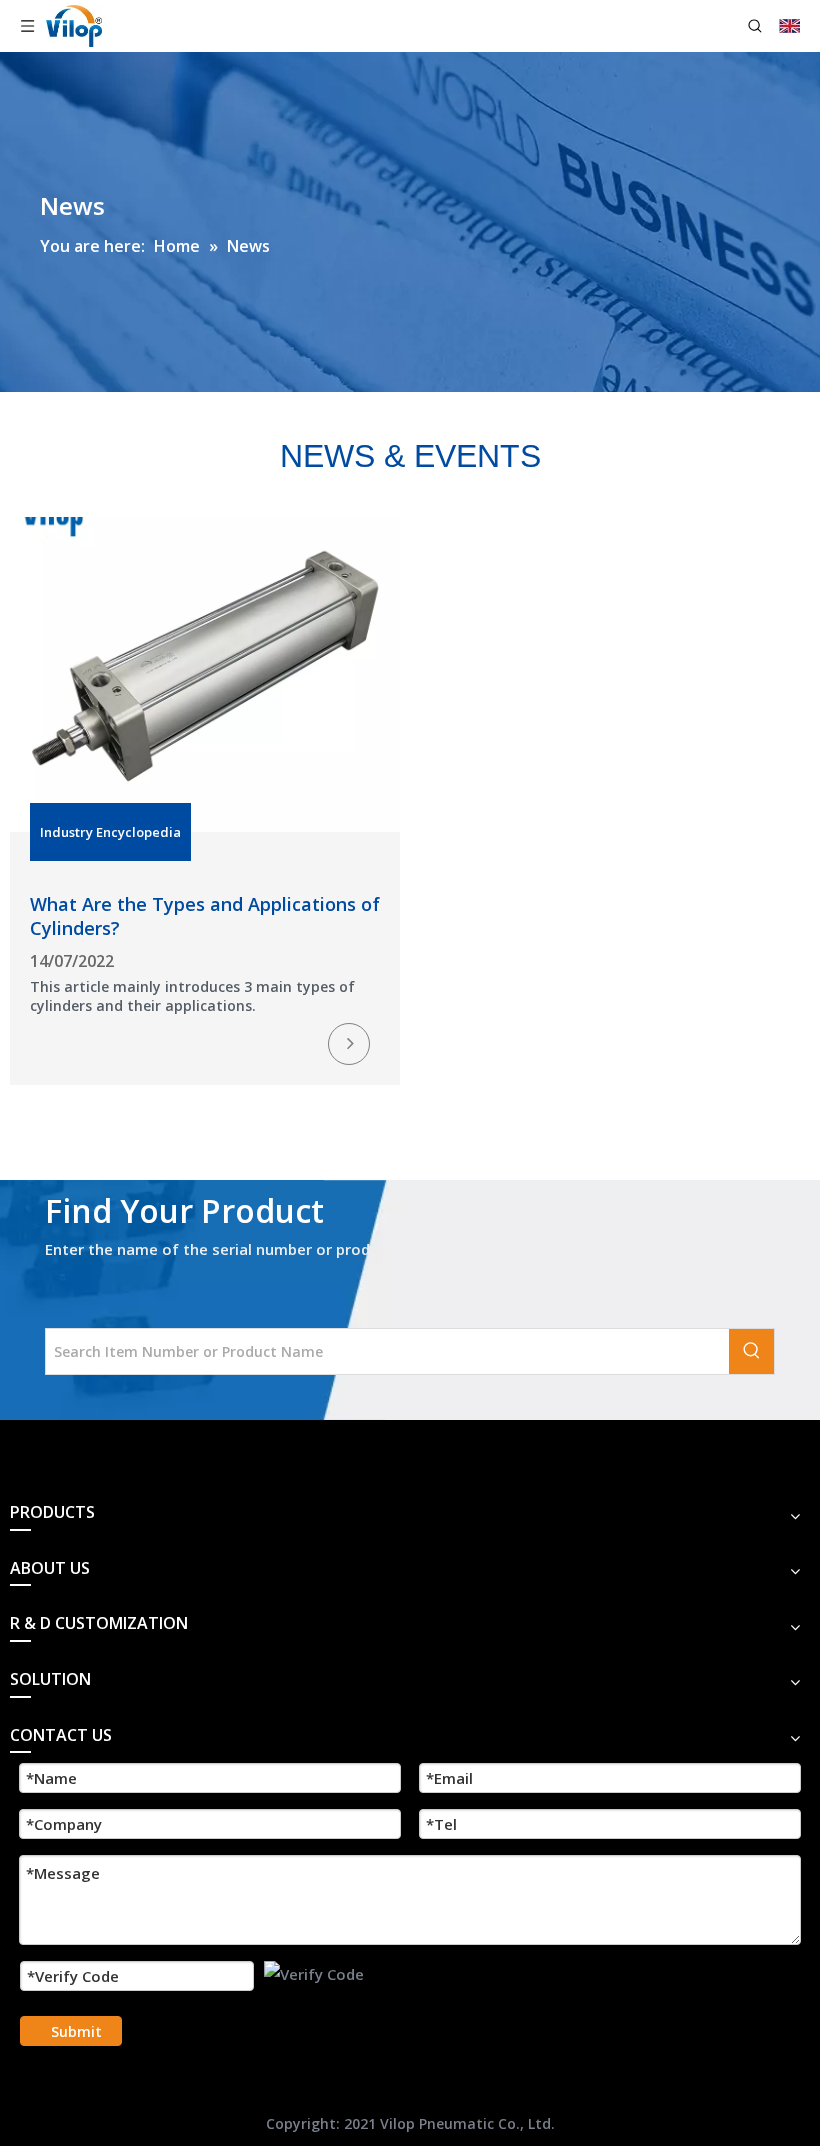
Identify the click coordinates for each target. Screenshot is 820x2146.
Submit (76, 2031)
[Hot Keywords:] (751, 1351)
